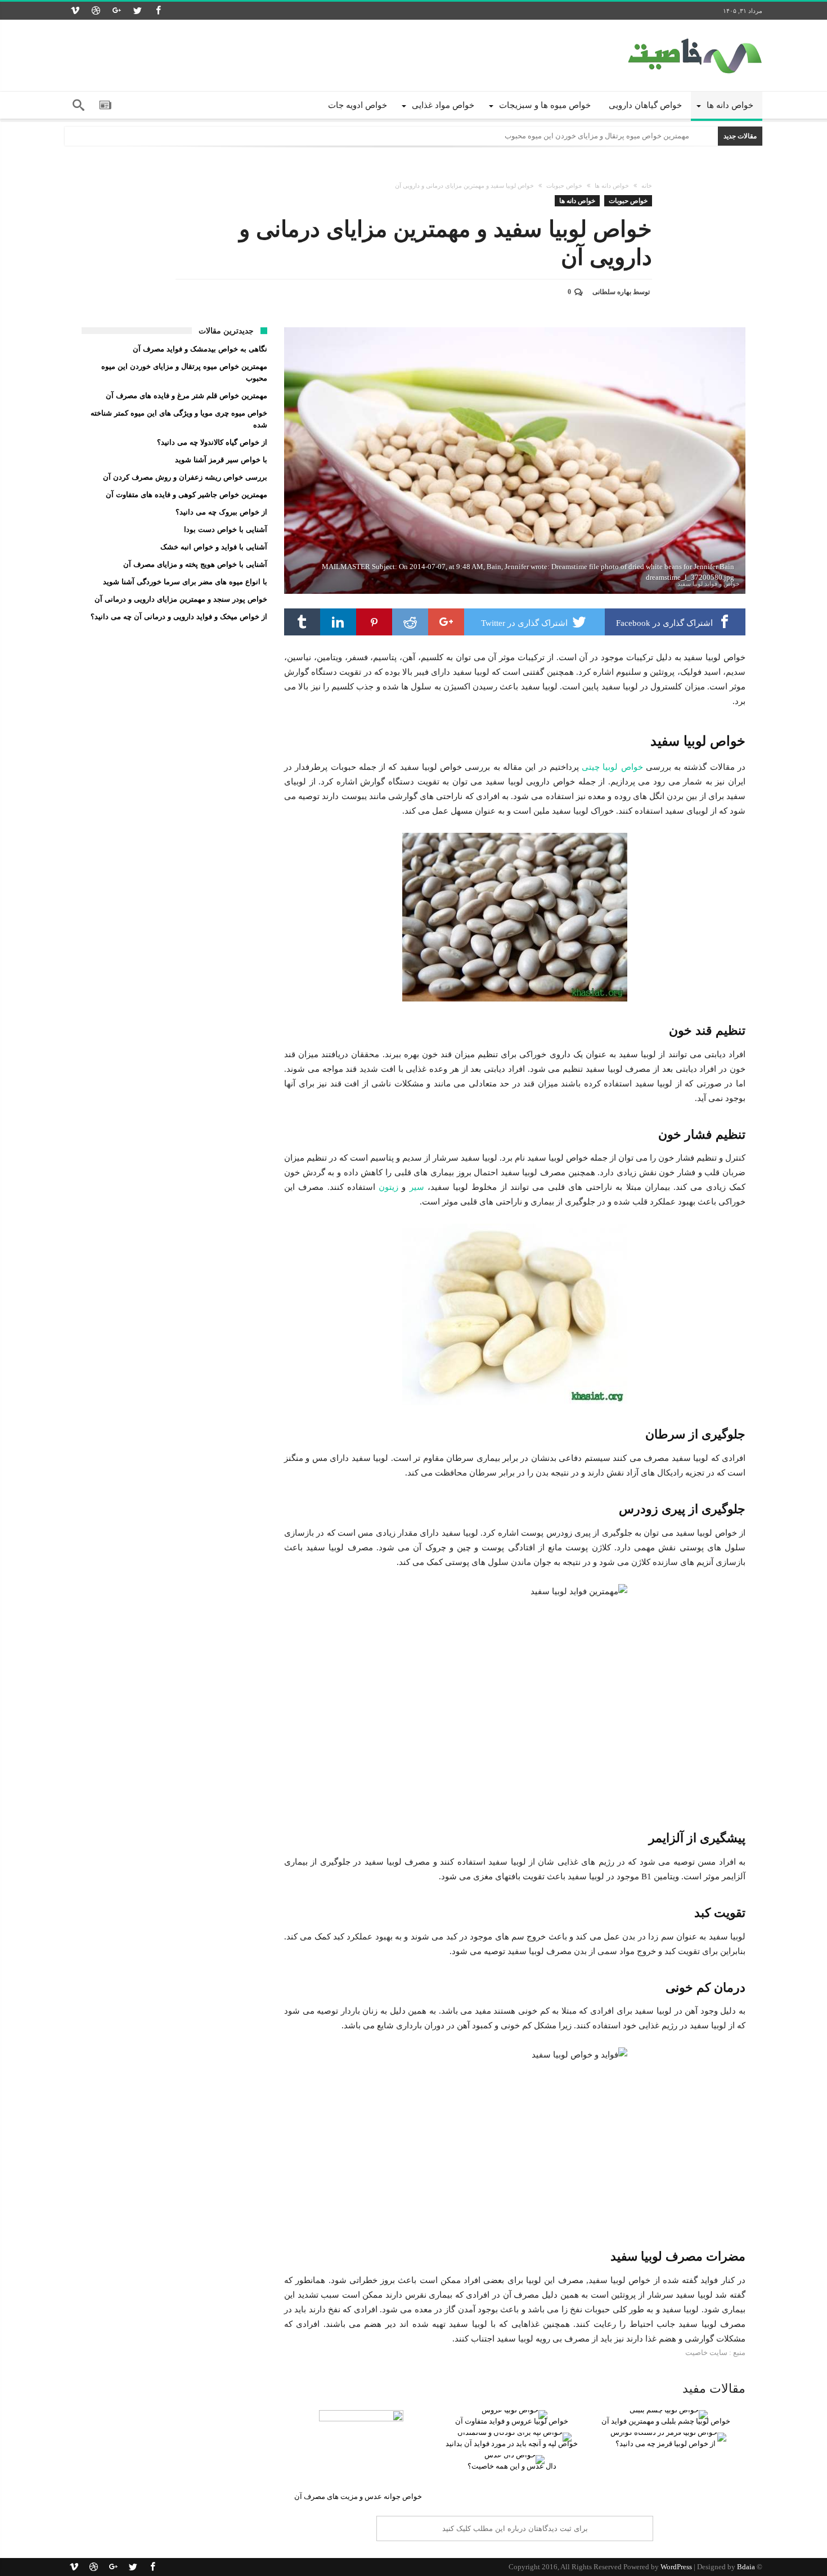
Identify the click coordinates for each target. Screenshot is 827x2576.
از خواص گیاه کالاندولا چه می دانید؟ (212, 442)
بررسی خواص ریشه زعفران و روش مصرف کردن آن (185, 477)
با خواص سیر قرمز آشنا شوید (221, 460)
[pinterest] (374, 622)
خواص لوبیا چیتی (612, 767)
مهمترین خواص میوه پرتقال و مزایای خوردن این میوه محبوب (597, 136)
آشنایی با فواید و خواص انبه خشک (214, 547)
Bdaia (746, 2567)
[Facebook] (158, 11)
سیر (417, 1187)
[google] (446, 622)
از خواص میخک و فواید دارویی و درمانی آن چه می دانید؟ (179, 617)
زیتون (388, 1187)
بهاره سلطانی (612, 292)
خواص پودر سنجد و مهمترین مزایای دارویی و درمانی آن (181, 599)
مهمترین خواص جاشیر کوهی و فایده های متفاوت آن (186, 495)
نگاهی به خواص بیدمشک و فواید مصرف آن (200, 349)
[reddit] (410, 622)
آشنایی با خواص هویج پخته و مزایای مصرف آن (195, 564)
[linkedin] (338, 622)
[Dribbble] (96, 11)
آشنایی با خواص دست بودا (226, 529)
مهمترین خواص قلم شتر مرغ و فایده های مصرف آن (186, 396)
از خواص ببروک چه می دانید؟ (221, 512)
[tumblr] (302, 622)
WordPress (676, 2567)
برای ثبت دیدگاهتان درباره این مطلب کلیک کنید (515, 2528)
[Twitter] (137, 11)
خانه (647, 186)
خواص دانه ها (612, 186)
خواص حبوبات (564, 186)
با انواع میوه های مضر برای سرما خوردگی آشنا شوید (185, 582)
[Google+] (116, 11)
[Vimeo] (75, 11)
